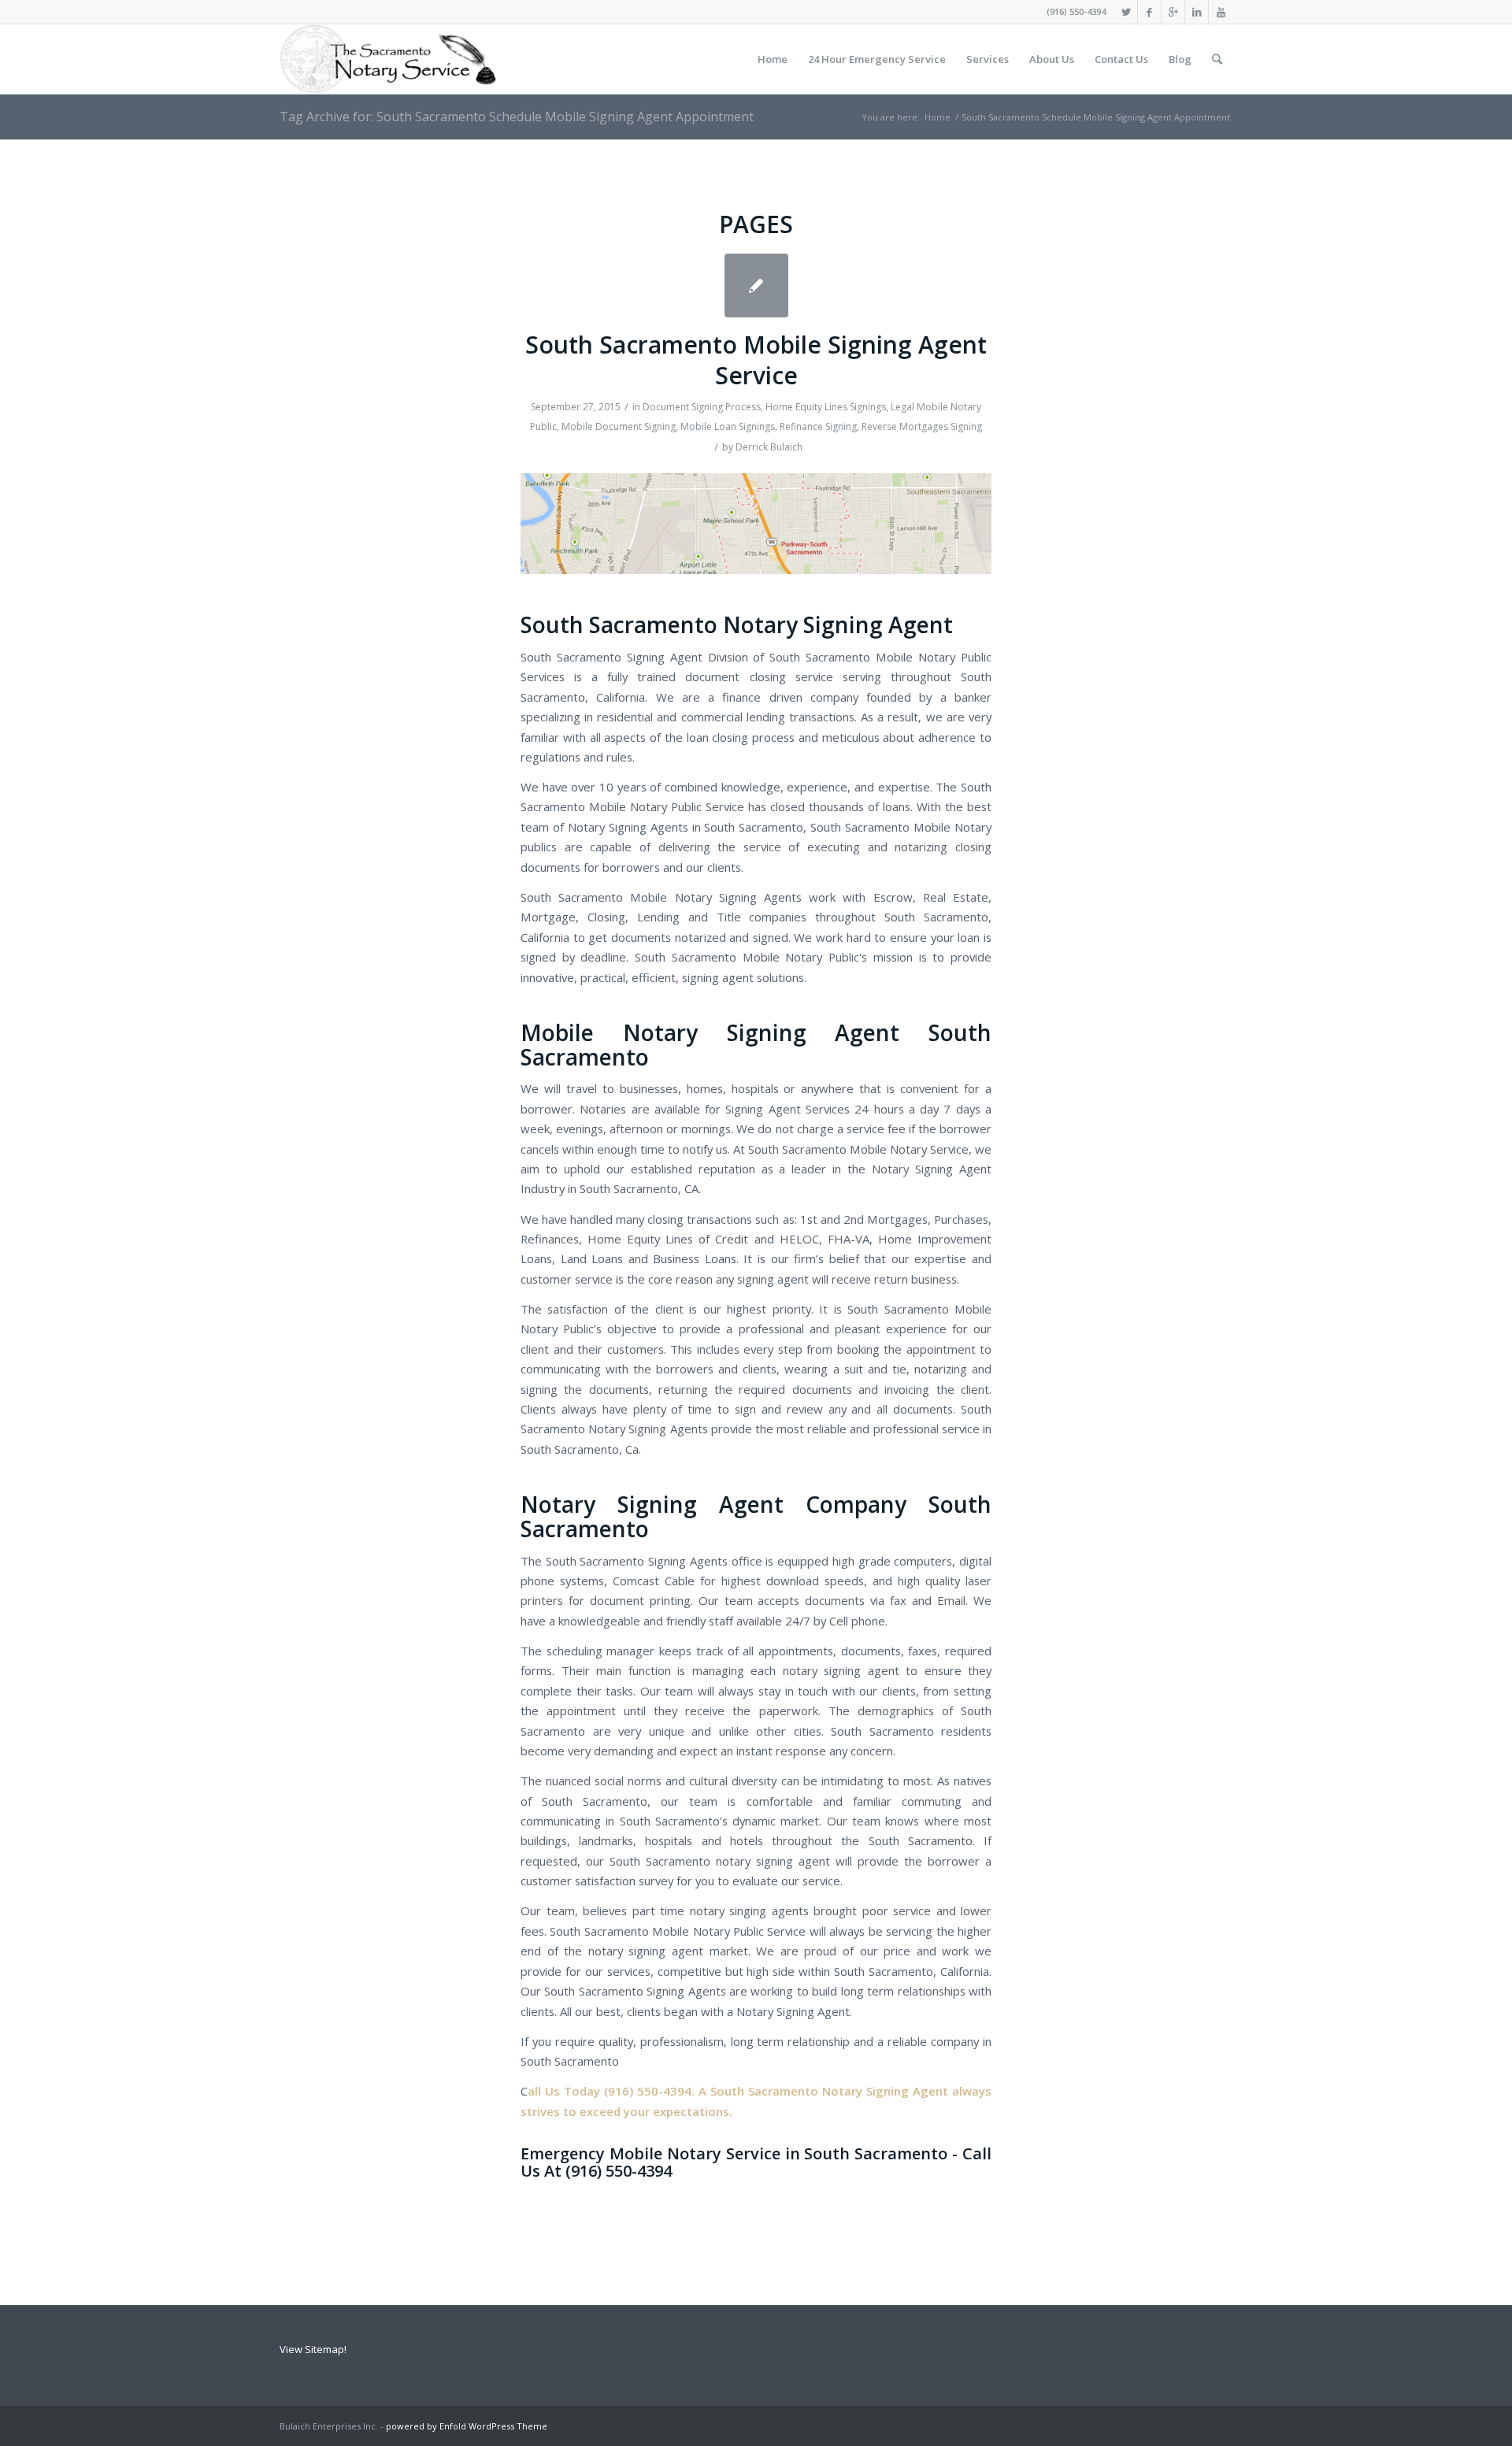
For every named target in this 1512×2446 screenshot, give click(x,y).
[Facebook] (1149, 12)
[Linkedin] (1197, 12)
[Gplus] (1173, 12)
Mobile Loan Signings (728, 426)
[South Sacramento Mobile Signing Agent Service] (756, 285)
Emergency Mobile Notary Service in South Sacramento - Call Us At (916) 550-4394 (756, 2162)
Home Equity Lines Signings (826, 407)
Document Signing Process (702, 407)
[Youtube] (1221, 12)
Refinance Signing (818, 426)
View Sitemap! (313, 2349)
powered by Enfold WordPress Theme (467, 2426)
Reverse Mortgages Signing (922, 426)
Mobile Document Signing (619, 426)
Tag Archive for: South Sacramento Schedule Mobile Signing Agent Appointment (517, 117)
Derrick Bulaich (769, 447)
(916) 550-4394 (1076, 11)
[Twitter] (1126, 12)
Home (938, 117)
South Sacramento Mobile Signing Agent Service (756, 360)
